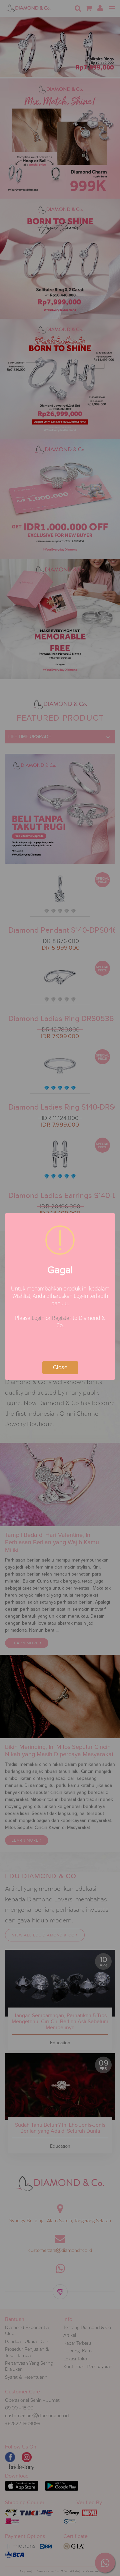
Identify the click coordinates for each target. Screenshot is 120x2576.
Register (62, 1318)
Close (60, 1367)
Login (38, 1318)
